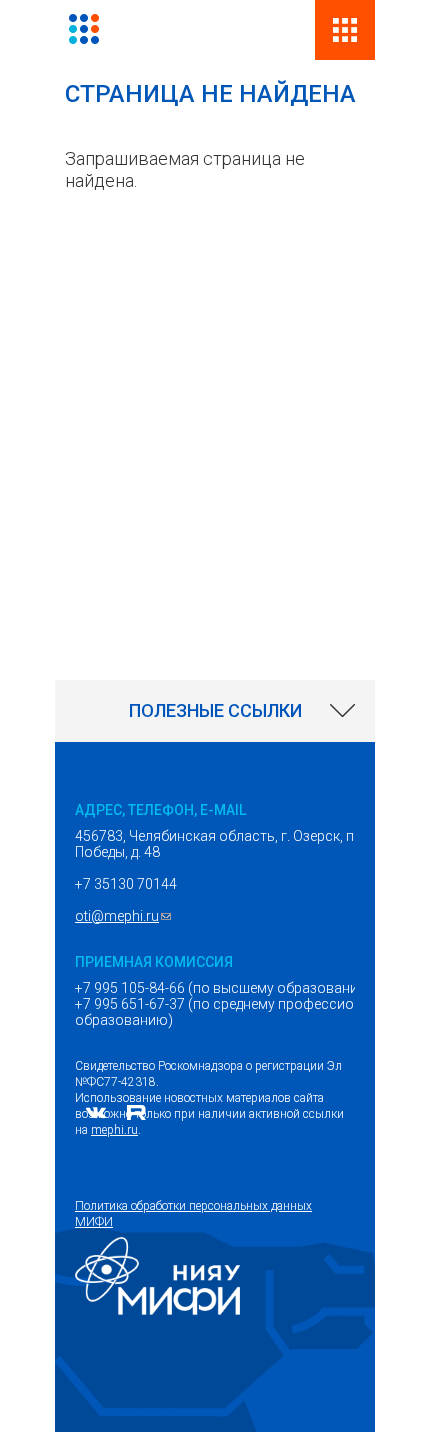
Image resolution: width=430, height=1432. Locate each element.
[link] (215, 711)
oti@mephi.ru (125, 916)
